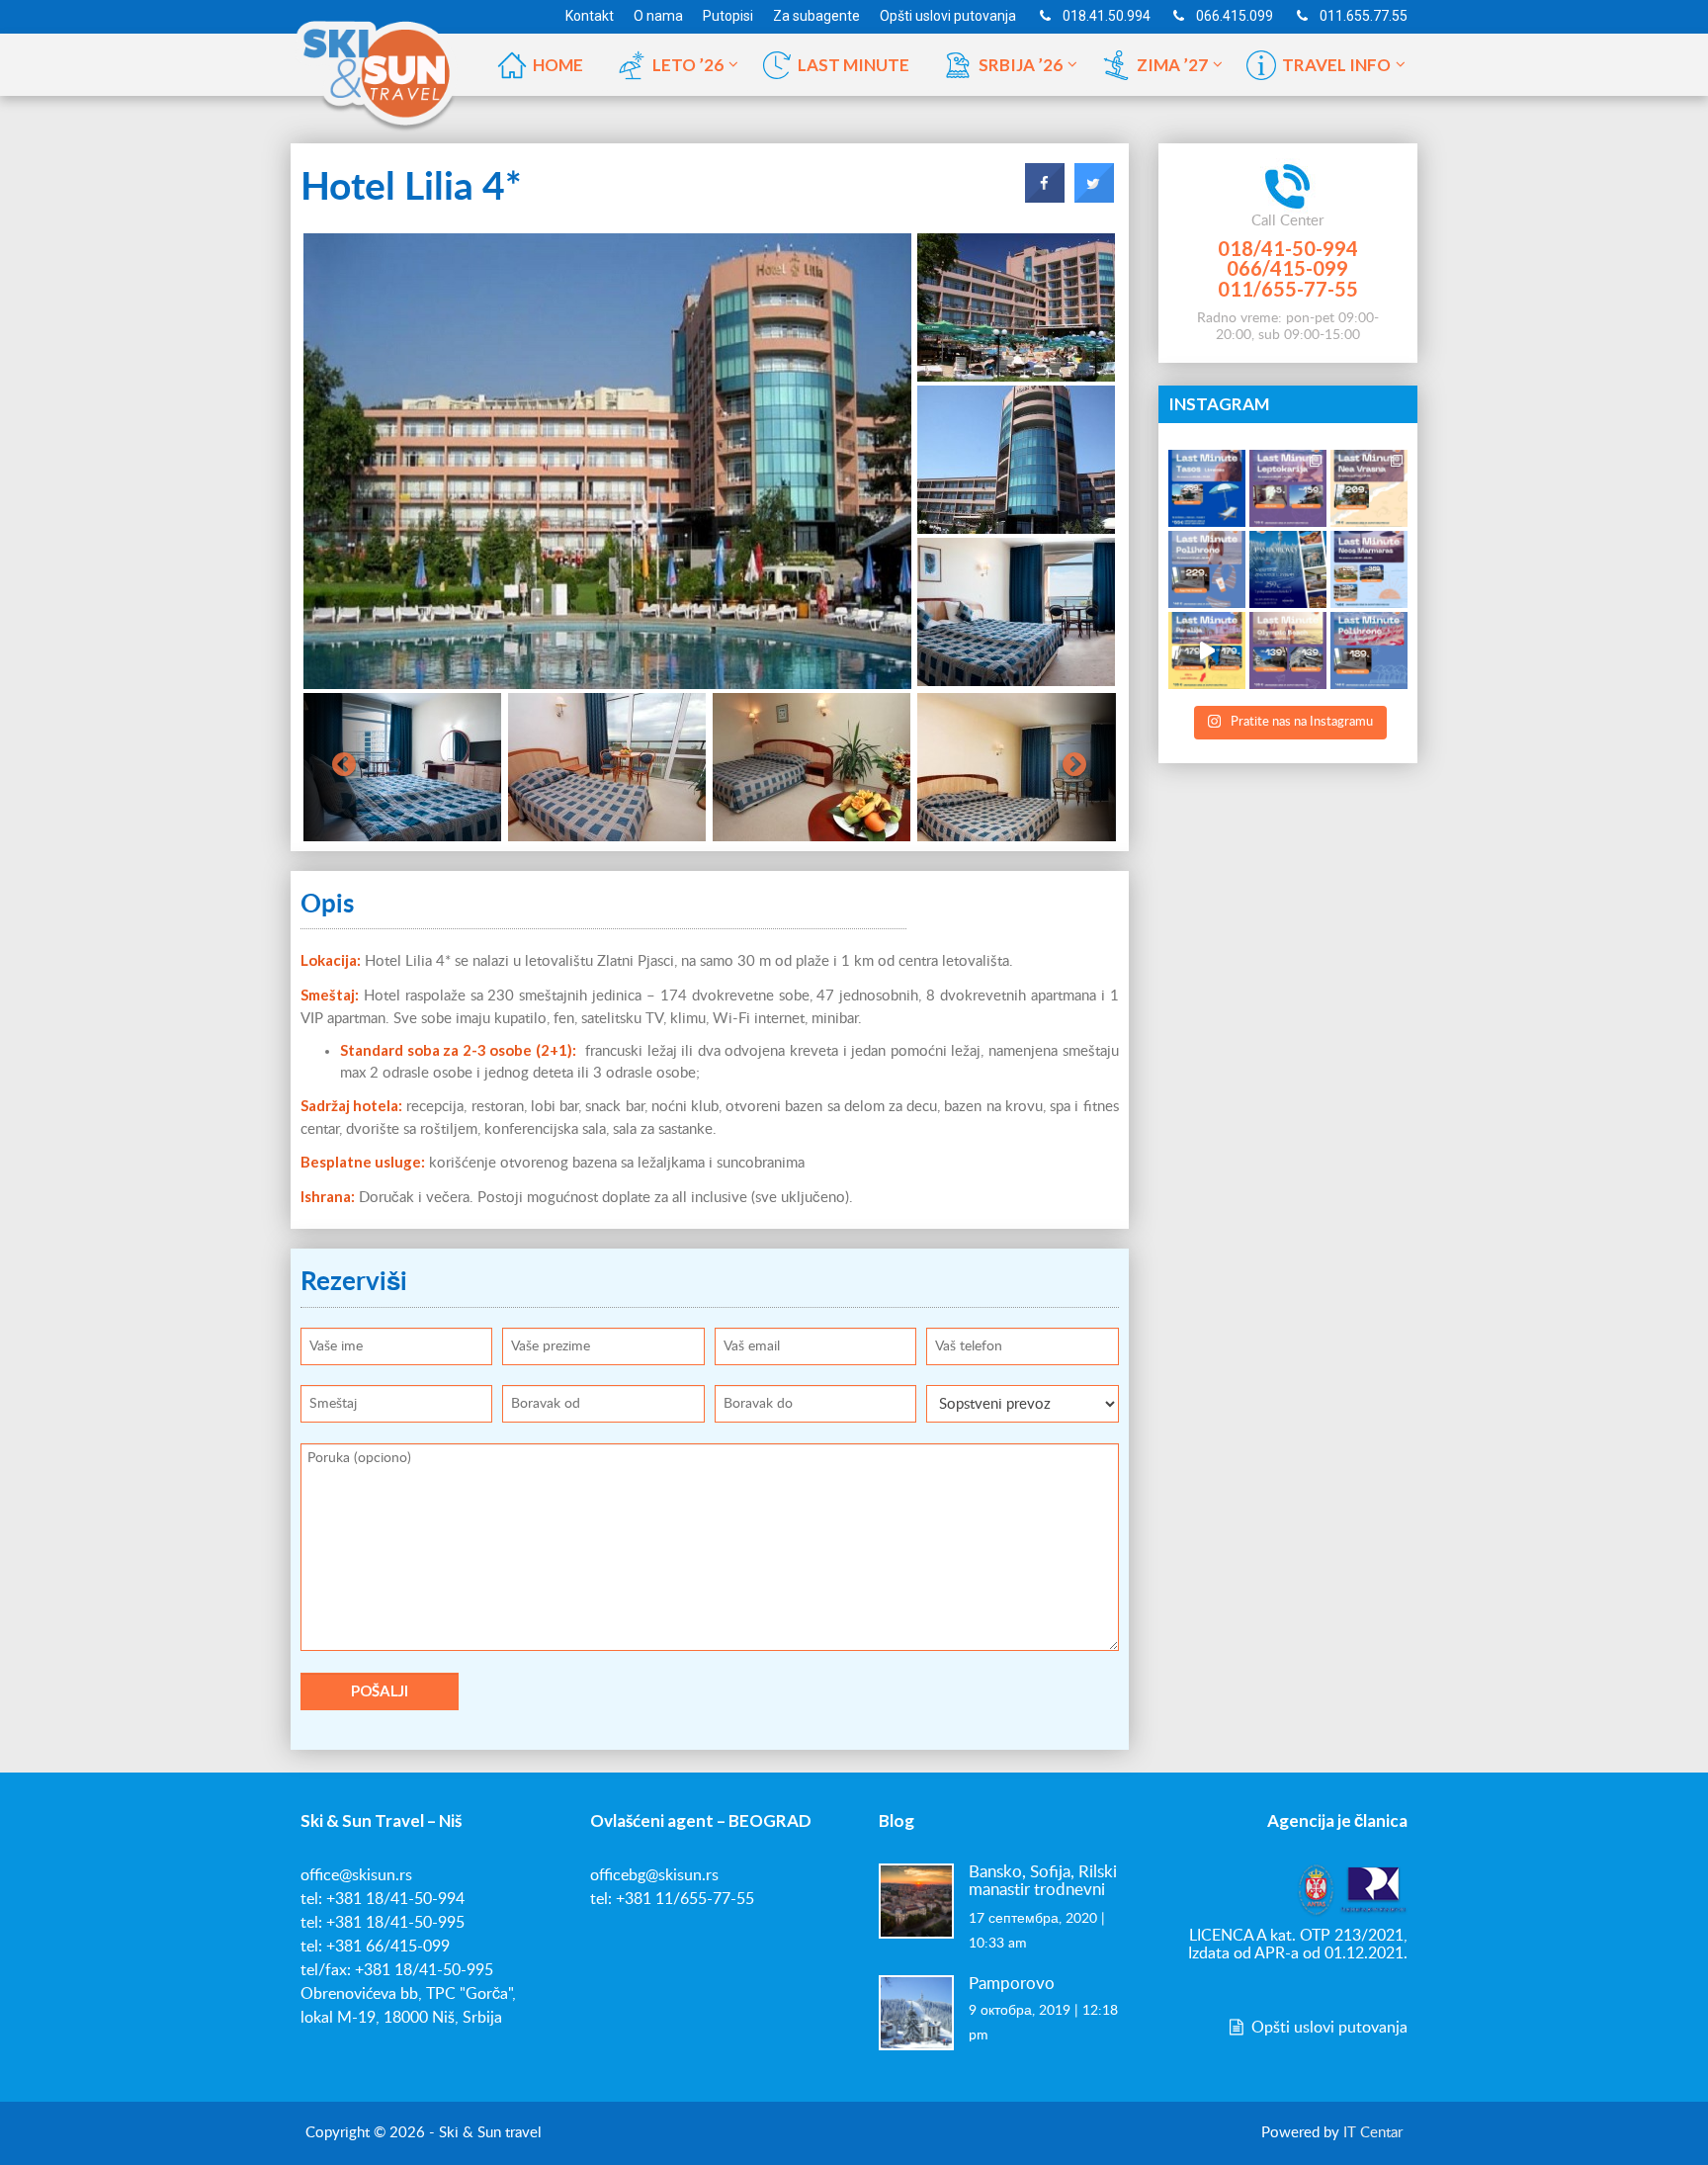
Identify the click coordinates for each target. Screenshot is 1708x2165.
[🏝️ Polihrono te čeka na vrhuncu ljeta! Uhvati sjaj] (1207, 569)
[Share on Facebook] (1045, 197)
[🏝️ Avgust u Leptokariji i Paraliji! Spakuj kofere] (1288, 488)
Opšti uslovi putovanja (1327, 2028)
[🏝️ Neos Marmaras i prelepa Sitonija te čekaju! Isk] (1369, 569)
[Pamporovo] (916, 2012)
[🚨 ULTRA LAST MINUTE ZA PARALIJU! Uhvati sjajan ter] (1207, 650)
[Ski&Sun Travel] (377, 63)
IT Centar (1373, 2133)
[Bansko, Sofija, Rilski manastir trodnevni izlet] (916, 1900)
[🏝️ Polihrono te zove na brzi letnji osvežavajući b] (1369, 650)
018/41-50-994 (1288, 248)
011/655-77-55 (1288, 289)
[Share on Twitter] (1094, 197)
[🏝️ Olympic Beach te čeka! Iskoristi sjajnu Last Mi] (1288, 650)
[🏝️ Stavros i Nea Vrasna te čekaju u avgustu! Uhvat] (1369, 488)
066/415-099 (1287, 268)
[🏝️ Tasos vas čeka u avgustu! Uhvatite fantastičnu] (1207, 488)
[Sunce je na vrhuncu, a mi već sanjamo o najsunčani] (1288, 569)
